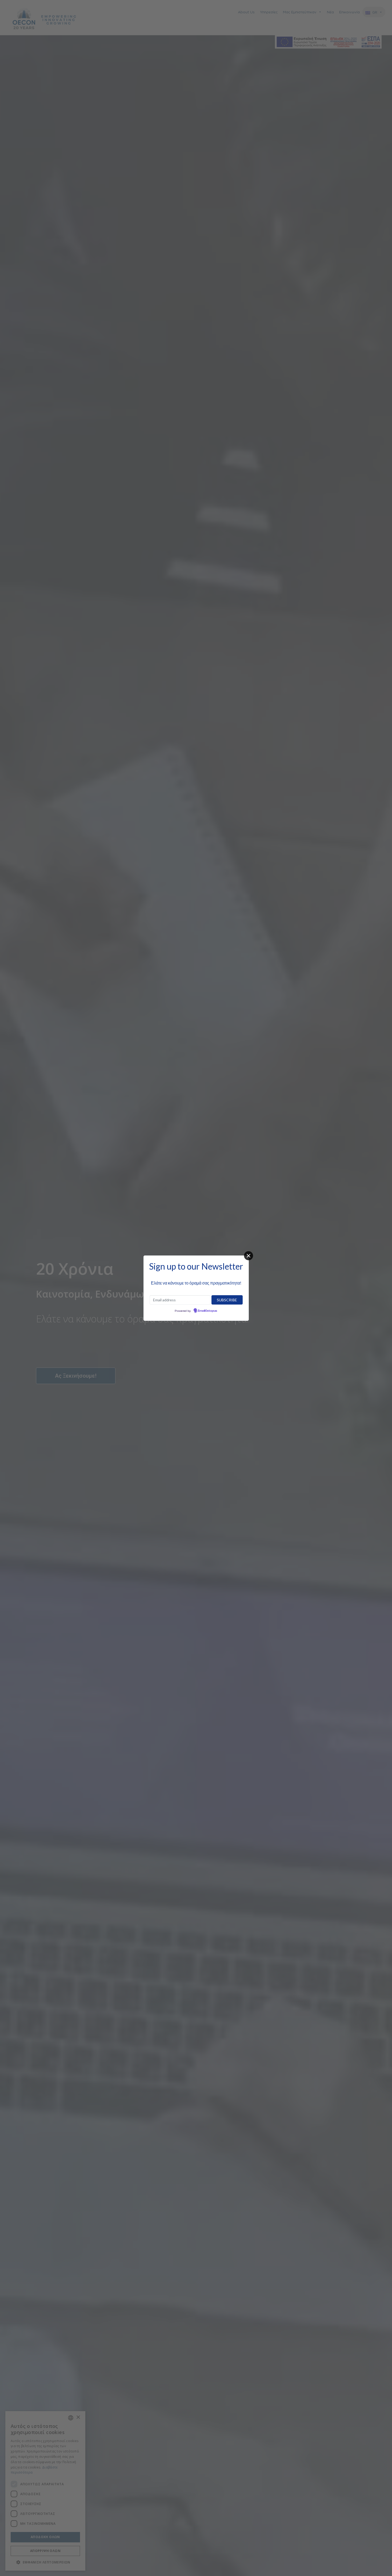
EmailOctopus (207, 1311)
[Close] (249, 1256)
